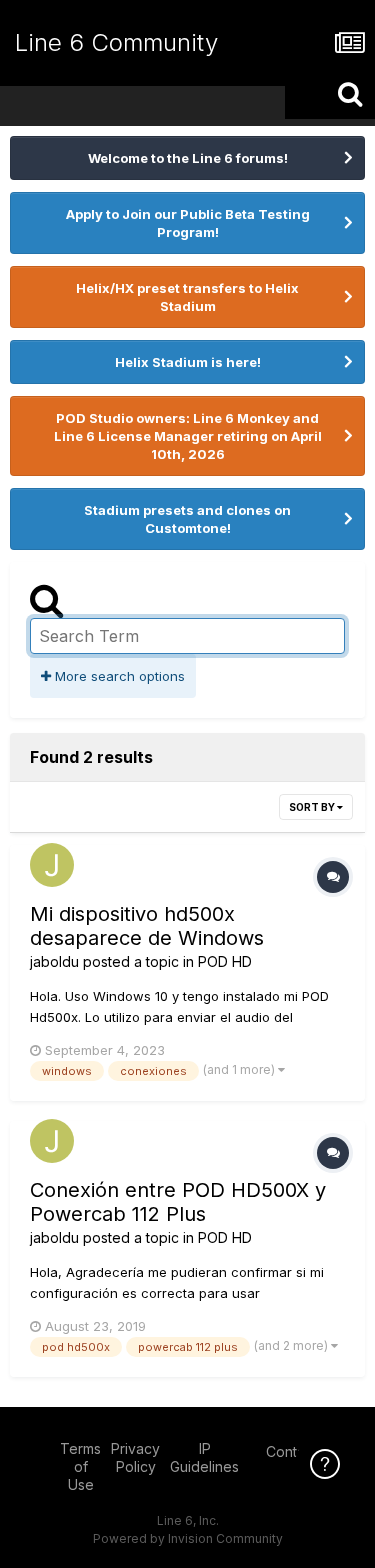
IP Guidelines (204, 1457)
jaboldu (54, 961)
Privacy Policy (135, 1457)
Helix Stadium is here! (188, 362)
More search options (118, 676)
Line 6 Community (116, 42)
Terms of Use (80, 1466)
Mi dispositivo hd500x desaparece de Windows (147, 926)
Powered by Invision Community (188, 1538)
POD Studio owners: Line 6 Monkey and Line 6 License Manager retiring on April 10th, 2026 (188, 436)
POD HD (225, 961)
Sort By (313, 807)
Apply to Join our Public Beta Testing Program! (188, 223)
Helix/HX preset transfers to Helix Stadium (187, 297)
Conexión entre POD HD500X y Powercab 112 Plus (178, 1202)
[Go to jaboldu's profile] (52, 865)
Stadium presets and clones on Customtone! (187, 519)
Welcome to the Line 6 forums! (188, 158)
